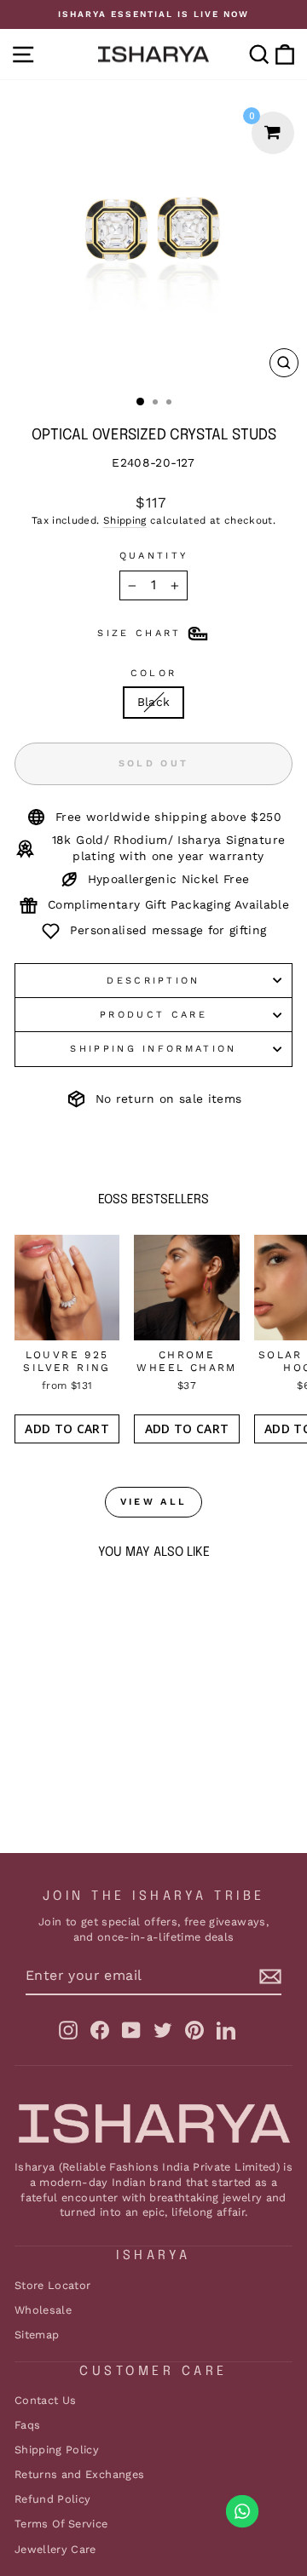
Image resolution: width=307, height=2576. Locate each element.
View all (153, 1502)
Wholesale (43, 2310)
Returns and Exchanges (79, 2474)
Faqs (27, 2425)
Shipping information (153, 1049)
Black (154, 702)
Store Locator (53, 2285)
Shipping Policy (57, 2450)
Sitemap (37, 2335)
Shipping (125, 520)
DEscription (153, 981)
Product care (153, 1015)
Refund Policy (53, 2499)
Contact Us (45, 2400)
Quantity (154, 556)
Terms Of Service (61, 2524)
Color (154, 673)
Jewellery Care (55, 2549)
